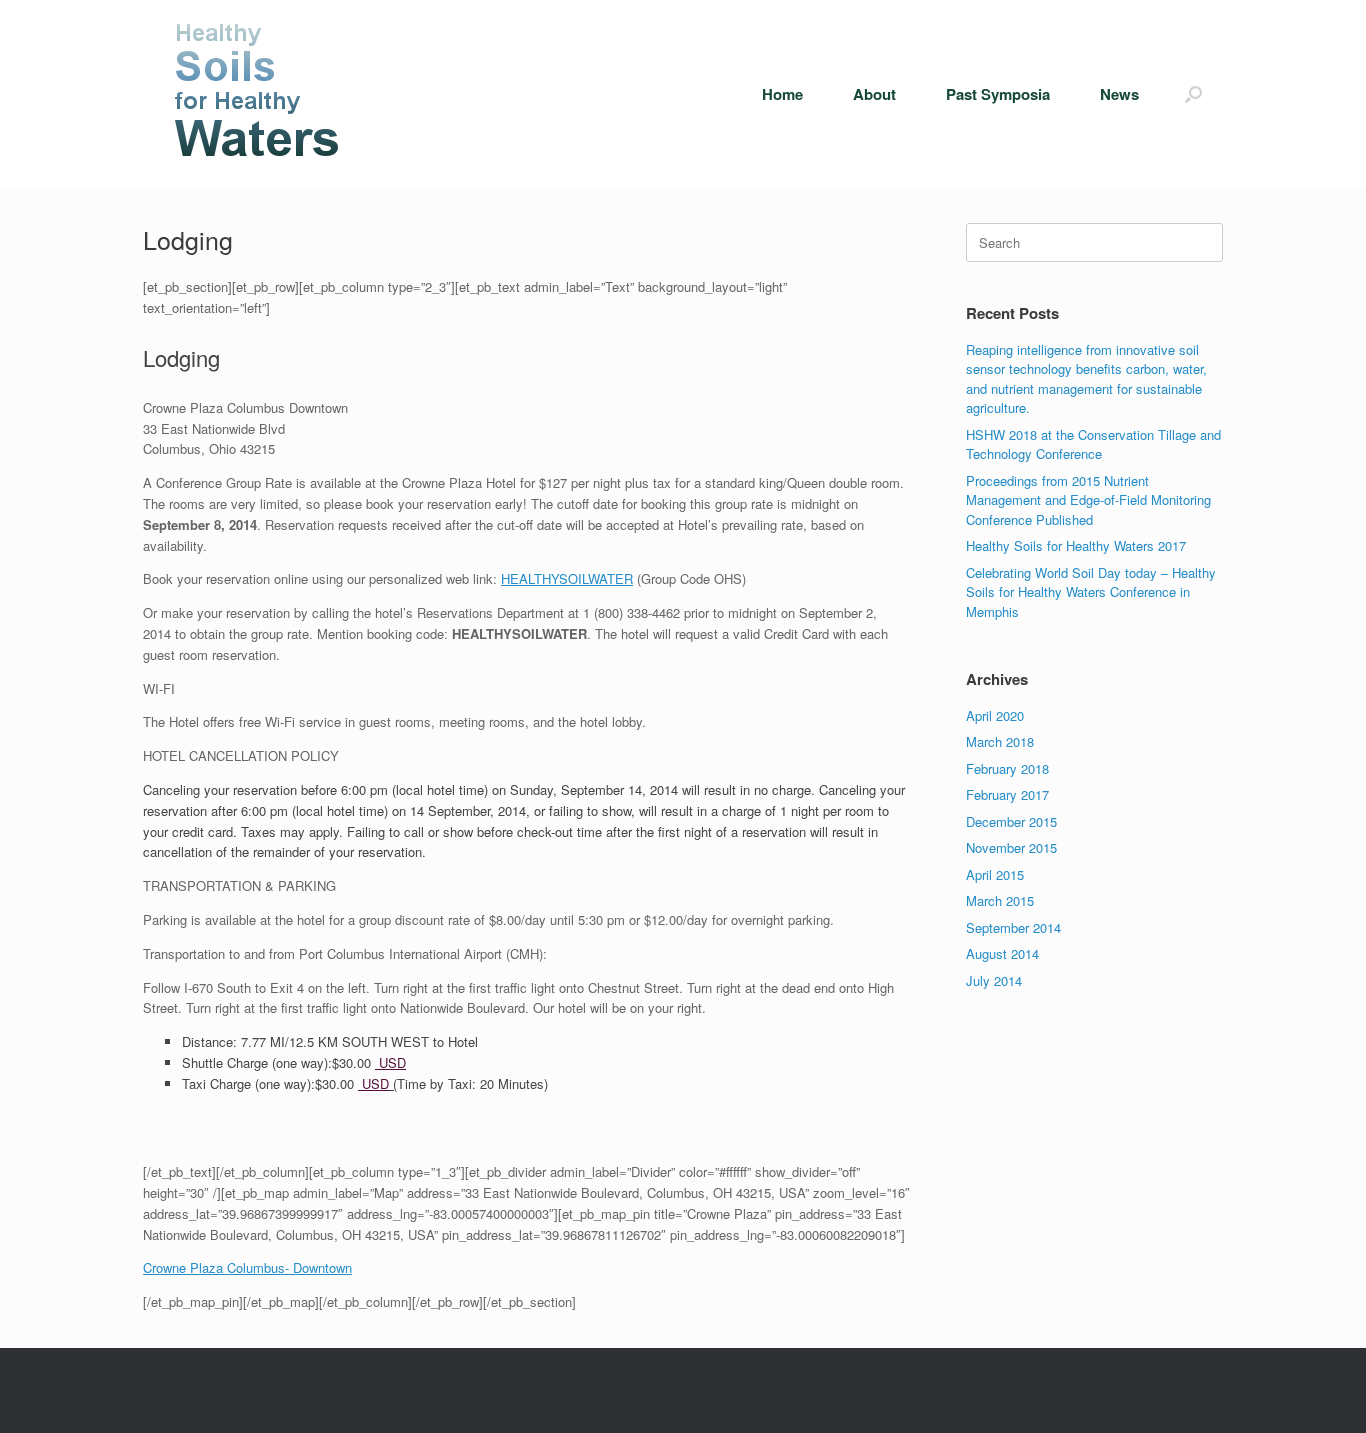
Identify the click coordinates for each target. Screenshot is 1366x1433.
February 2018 (1007, 768)
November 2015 (1011, 847)
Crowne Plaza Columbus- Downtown (247, 1267)
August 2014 (1002, 953)
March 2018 (1000, 741)
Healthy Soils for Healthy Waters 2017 (1076, 545)
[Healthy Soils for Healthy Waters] (260, 94)
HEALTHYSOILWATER (567, 578)
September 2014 (1013, 927)
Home (782, 94)
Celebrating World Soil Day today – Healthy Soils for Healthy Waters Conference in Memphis (1091, 592)
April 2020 (995, 715)
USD (390, 1062)
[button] (1193, 94)
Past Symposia (998, 94)
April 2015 (995, 874)
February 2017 (1007, 794)
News (1119, 94)
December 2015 (1011, 821)
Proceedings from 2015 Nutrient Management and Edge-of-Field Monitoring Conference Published (1088, 500)
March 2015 (1000, 900)
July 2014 (994, 980)
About (874, 94)
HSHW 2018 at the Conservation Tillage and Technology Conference (1093, 444)
